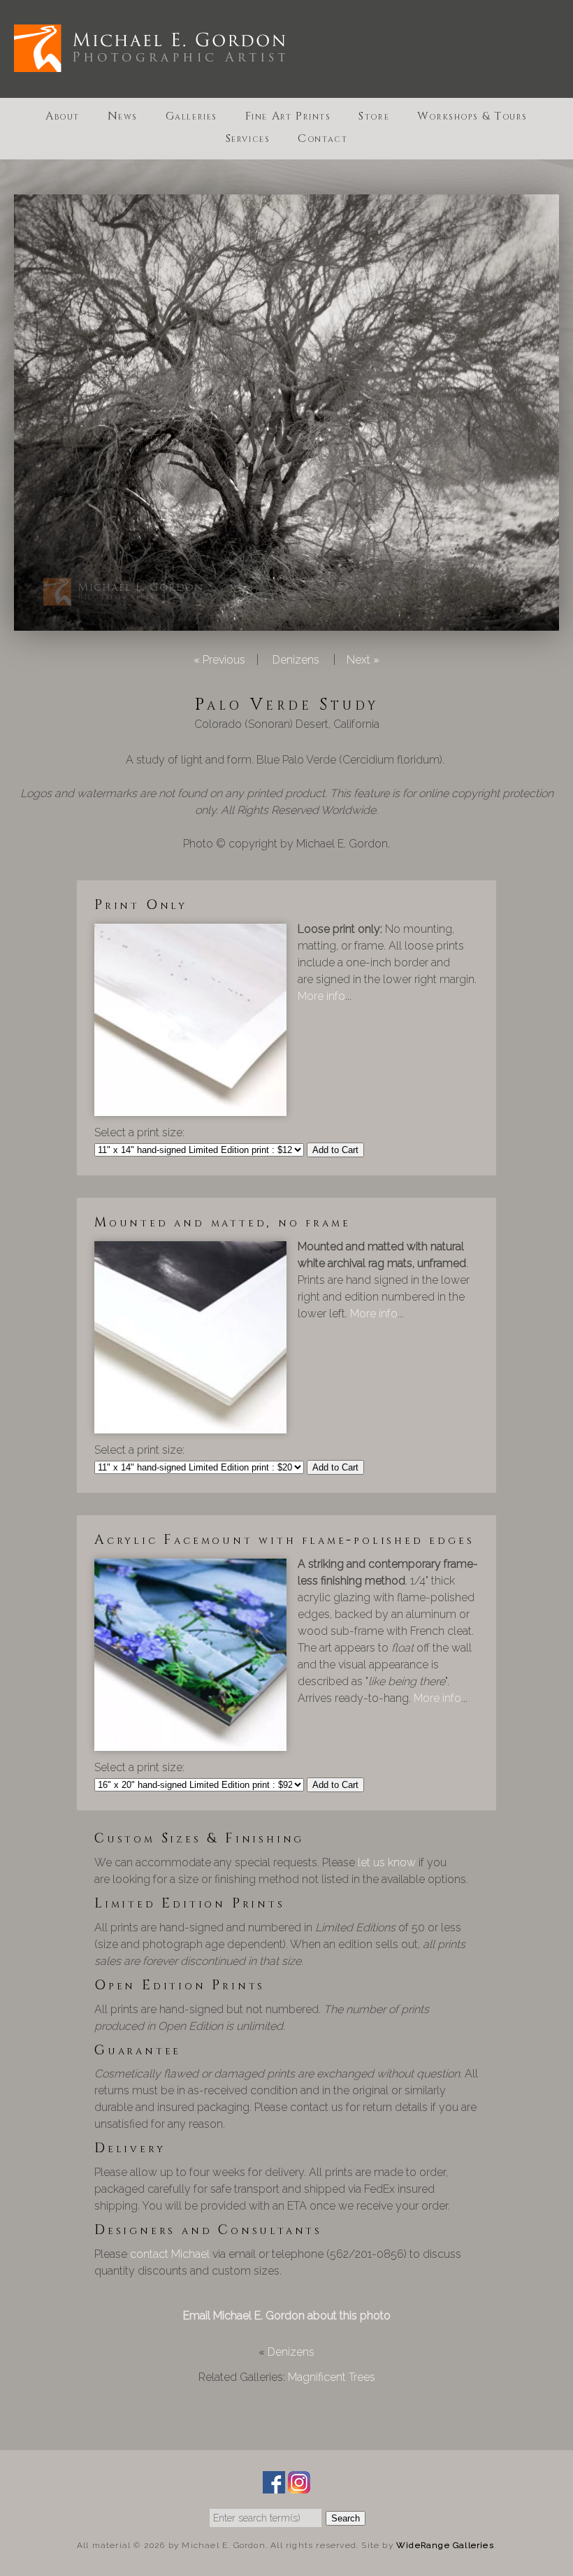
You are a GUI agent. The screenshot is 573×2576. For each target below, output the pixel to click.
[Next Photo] (286, 622)
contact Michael (170, 2254)
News (123, 116)
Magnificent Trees (332, 2377)
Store (374, 116)
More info (321, 996)
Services (248, 138)
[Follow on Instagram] (299, 2485)
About (63, 116)
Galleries (191, 116)
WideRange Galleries (445, 2545)
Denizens (296, 660)
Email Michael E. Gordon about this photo (287, 2316)
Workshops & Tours (472, 116)
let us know (387, 1862)
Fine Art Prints (288, 116)
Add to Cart (335, 1150)
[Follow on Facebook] (274, 2485)
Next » (363, 660)
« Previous (219, 660)
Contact (322, 138)
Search (346, 2518)
